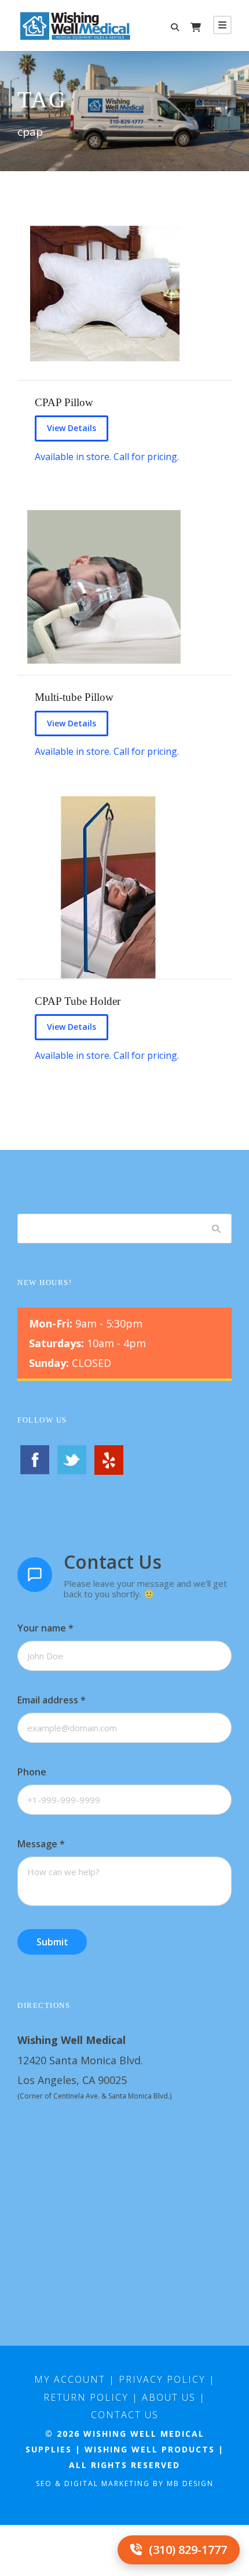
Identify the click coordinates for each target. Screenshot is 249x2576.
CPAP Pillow (64, 402)
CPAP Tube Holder (78, 1001)
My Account (70, 2379)
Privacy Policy (162, 2379)
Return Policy (86, 2397)
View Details (72, 428)
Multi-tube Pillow (74, 697)
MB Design (190, 2483)
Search (217, 1228)
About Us (169, 2397)
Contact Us (125, 2415)
